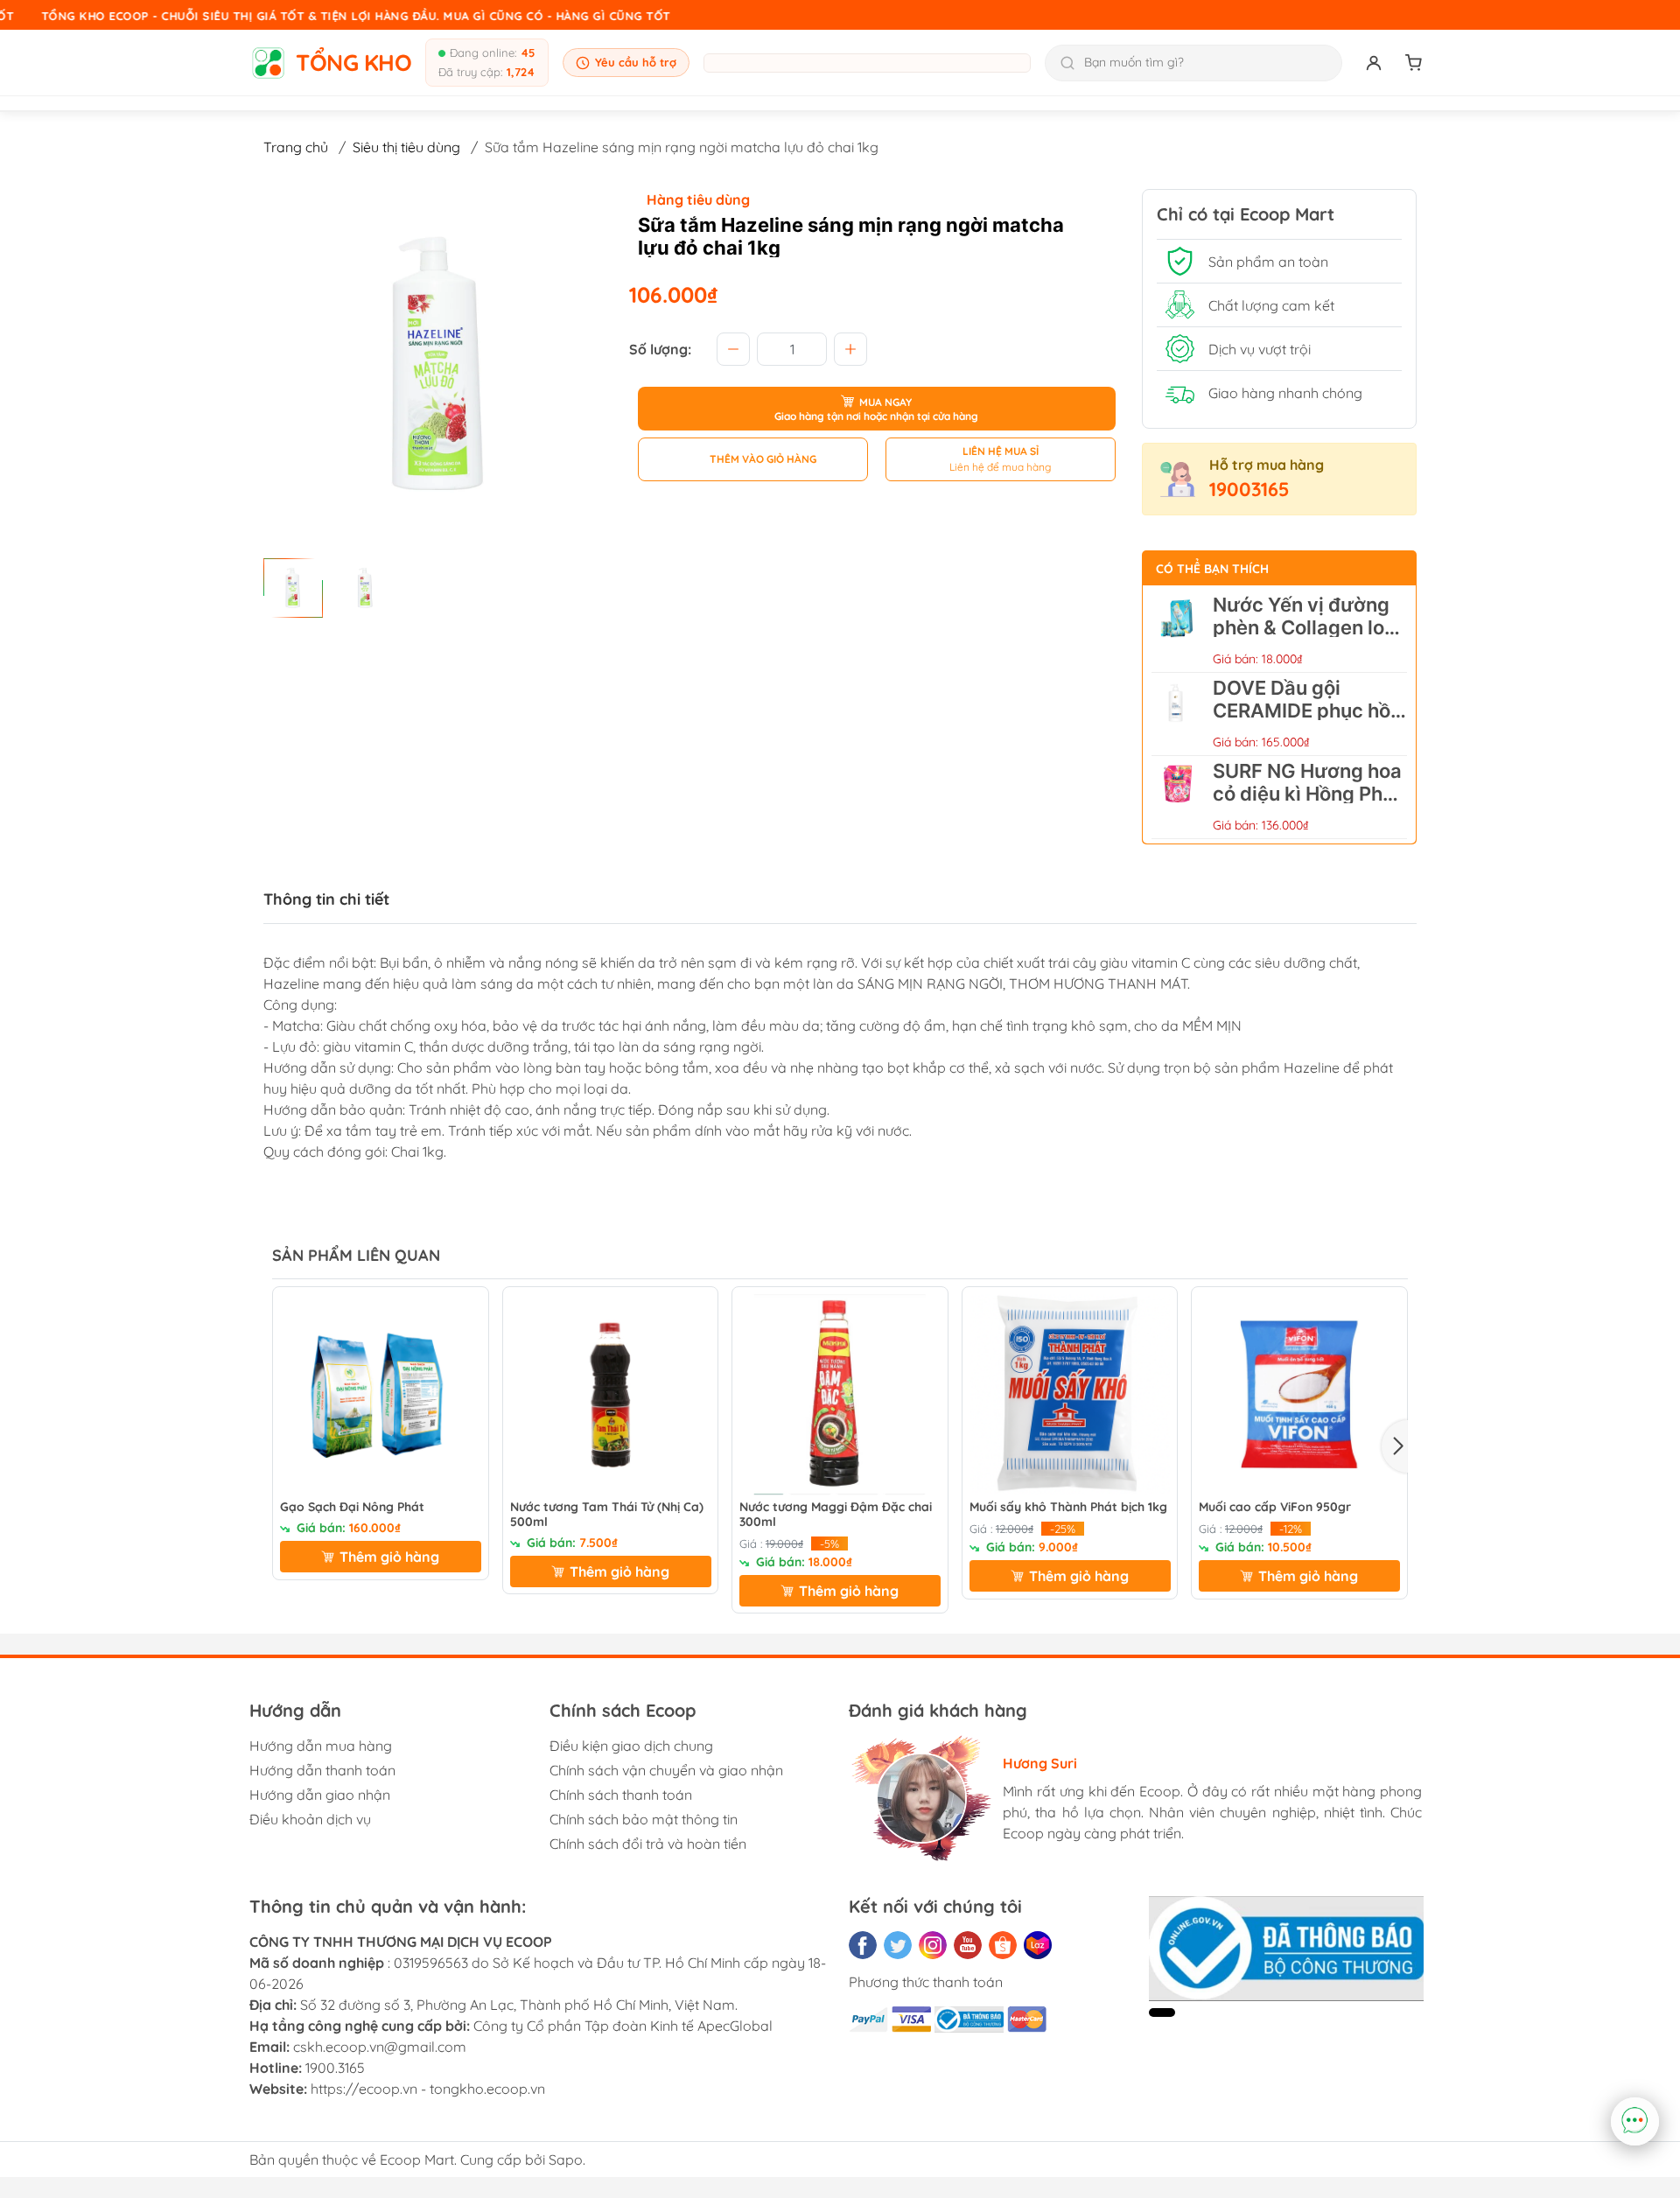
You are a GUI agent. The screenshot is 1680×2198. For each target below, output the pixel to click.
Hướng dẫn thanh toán (322, 1770)
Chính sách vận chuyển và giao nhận (666, 1770)
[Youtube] (968, 1945)
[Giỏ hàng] (1414, 63)
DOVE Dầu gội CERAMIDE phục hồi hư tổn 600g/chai (1304, 710)
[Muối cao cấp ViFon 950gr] (1299, 1395)
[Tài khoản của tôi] (1374, 63)
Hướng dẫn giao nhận (320, 1795)
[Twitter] (898, 1945)
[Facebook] (863, 1945)
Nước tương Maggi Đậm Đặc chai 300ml (836, 1515)
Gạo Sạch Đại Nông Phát (352, 1507)
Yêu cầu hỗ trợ (636, 62)
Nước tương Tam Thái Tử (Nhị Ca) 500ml (607, 1515)
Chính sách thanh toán (621, 1795)
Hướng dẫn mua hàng (321, 1746)
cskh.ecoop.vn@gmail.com (380, 2047)
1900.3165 (335, 2068)
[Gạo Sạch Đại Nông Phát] (381, 1395)
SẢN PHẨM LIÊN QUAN (356, 1255)
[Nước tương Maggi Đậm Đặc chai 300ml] (840, 1395)
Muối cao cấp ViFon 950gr (1275, 1507)
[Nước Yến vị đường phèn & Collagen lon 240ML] (1178, 631)
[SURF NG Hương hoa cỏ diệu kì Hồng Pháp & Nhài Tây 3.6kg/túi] (1178, 797)
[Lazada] (1038, 1945)
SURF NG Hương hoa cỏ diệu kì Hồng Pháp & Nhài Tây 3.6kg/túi (1309, 794)
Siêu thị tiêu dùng (406, 147)
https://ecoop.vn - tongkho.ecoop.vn (428, 2089)
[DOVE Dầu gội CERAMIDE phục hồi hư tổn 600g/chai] (1178, 714)
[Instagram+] (933, 1945)
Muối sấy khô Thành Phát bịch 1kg (1068, 1507)
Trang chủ (296, 147)
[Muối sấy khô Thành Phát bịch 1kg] (1070, 1395)
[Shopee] (1003, 1945)
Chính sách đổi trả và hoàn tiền (648, 1844)
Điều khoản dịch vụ (310, 1819)
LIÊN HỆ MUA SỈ (1001, 451)
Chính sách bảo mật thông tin (644, 1819)
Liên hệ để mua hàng (1000, 467)
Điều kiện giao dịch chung (631, 1746)
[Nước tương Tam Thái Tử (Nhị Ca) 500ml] (611, 1395)
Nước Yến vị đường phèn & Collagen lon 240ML (1304, 627)
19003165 (1249, 489)
